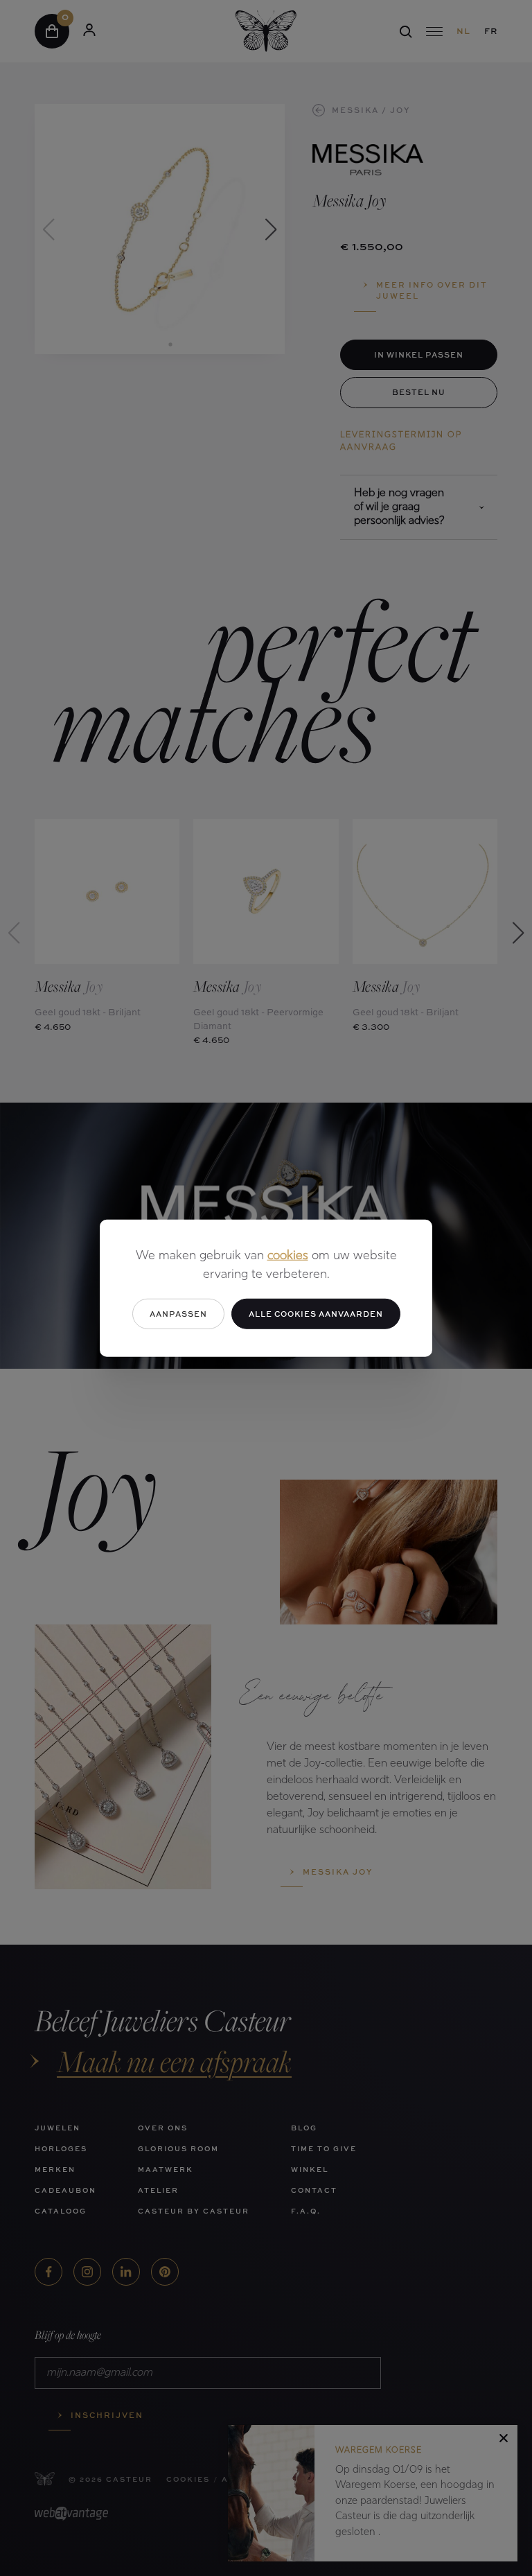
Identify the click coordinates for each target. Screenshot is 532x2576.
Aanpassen (178, 1313)
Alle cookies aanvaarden (316, 1313)
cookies (288, 1256)
